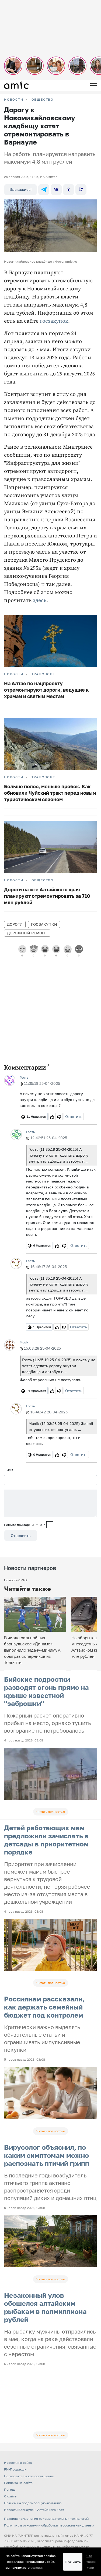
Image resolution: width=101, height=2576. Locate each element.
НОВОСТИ (14, 100)
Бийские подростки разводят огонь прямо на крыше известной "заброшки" (46, 1691)
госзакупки (44, 924)
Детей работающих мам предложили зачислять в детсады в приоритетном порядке (46, 1840)
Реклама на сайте (18, 2483)
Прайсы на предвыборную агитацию (33, 2503)
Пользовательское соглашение (29, 2476)
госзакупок (54, 321)
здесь (40, 601)
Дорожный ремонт (27, 933)
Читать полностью (51, 1812)
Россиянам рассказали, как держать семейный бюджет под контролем (44, 2007)
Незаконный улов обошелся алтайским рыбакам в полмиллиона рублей (45, 2307)
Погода (10, 2489)
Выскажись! (20, 189)
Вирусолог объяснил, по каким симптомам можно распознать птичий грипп (47, 2155)
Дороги (15, 924)
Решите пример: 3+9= (25, 1525)
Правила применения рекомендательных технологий (46, 2519)
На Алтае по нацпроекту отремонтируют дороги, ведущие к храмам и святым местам (46, 690)
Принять (73, 2562)
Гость (24, 1077)
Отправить (21, 1535)
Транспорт (43, 674)
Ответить (74, 1116)
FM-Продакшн (15, 2469)
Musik (24, 1342)
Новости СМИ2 (16, 1580)
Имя (10, 1470)
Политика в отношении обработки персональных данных (49, 2525)
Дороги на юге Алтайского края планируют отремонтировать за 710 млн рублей (47, 896)
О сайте (10, 2496)
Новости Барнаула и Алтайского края (34, 2510)
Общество (43, 100)
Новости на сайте (18, 2463)
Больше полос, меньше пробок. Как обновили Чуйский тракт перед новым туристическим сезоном (50, 793)
